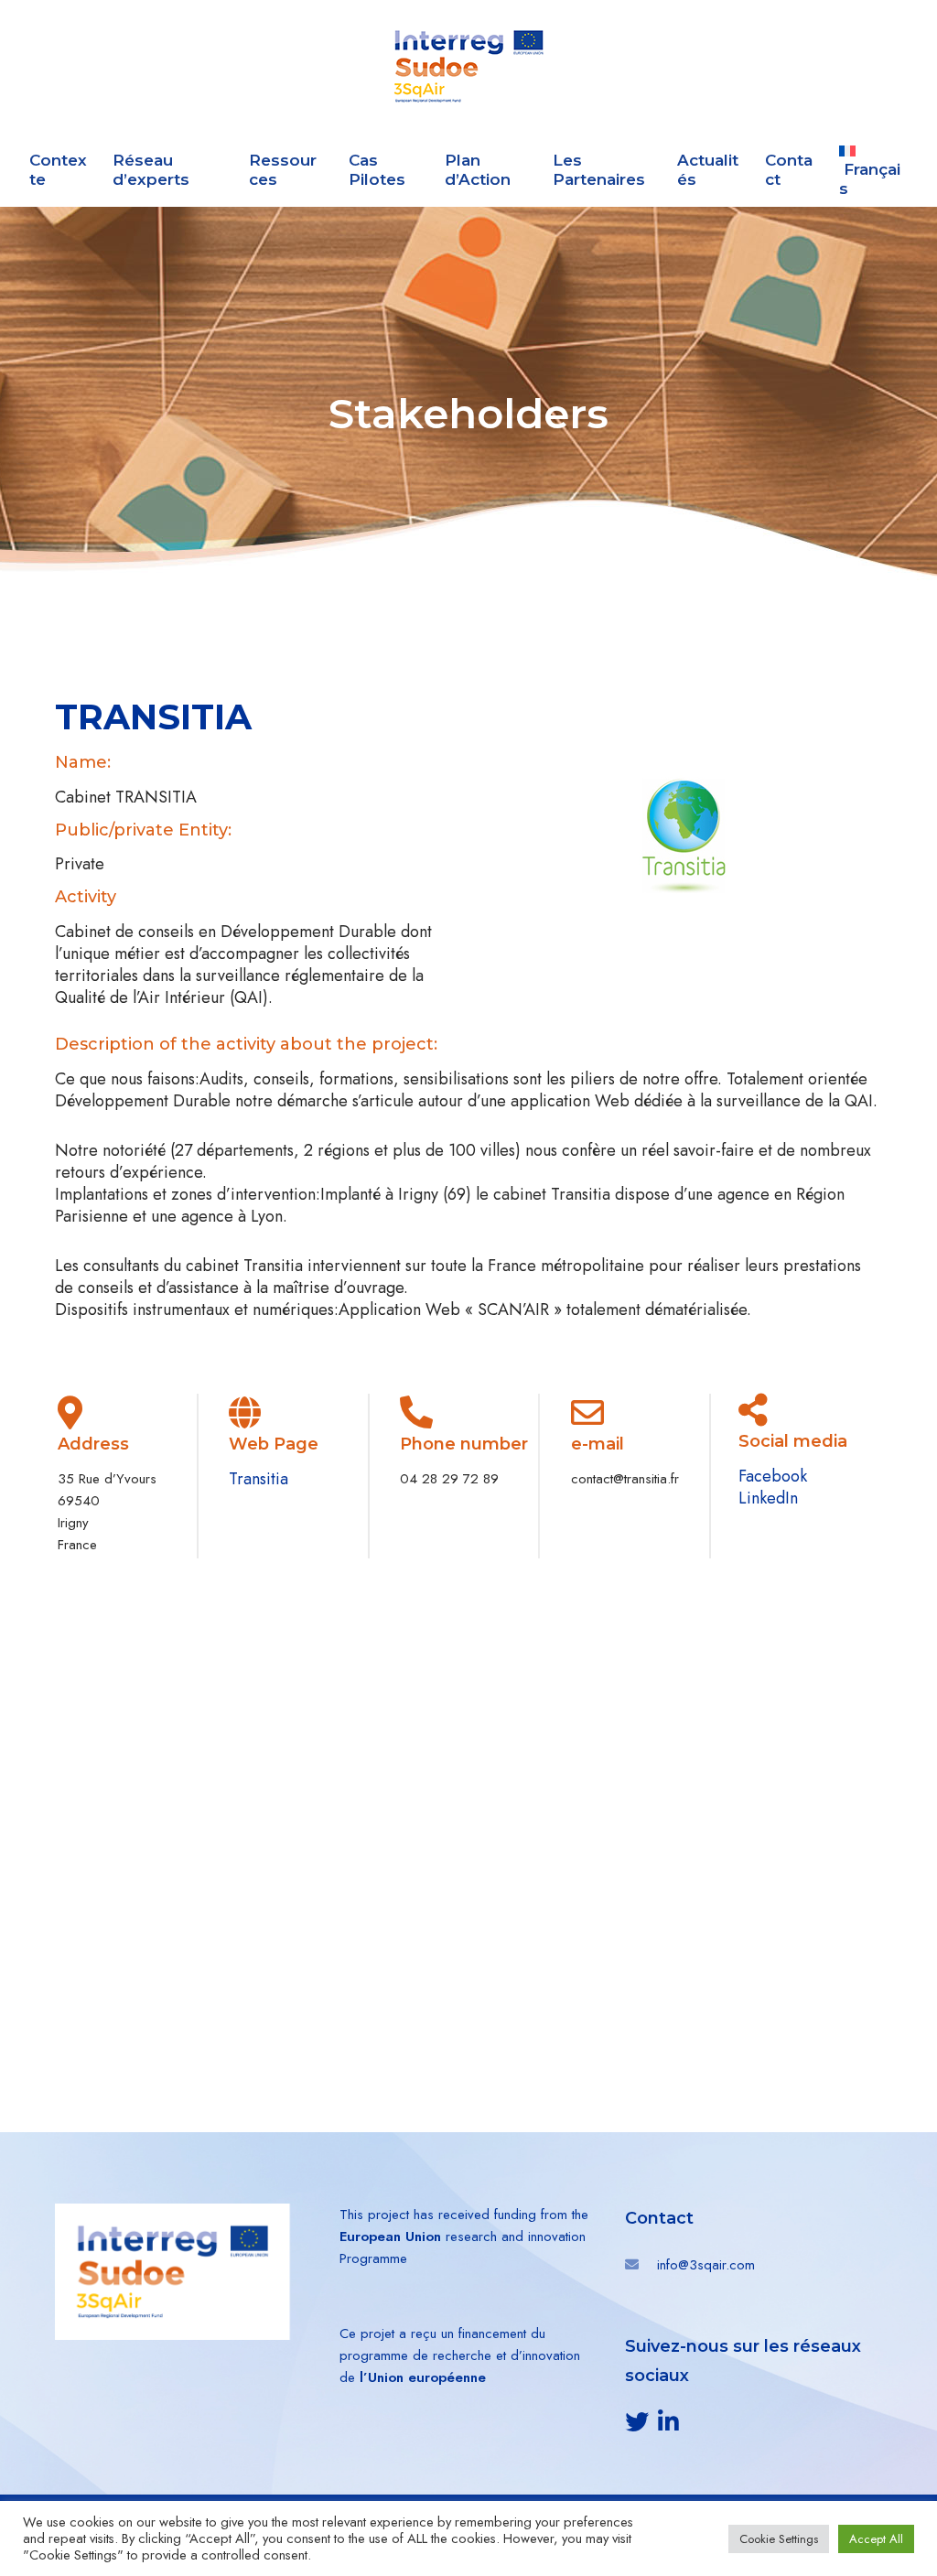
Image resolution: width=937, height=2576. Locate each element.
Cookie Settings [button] (779, 2539)
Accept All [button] (876, 2539)
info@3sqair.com (706, 2265)
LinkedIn (768, 1498)
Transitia (258, 1479)
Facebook (773, 1476)
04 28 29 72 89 (449, 1479)
